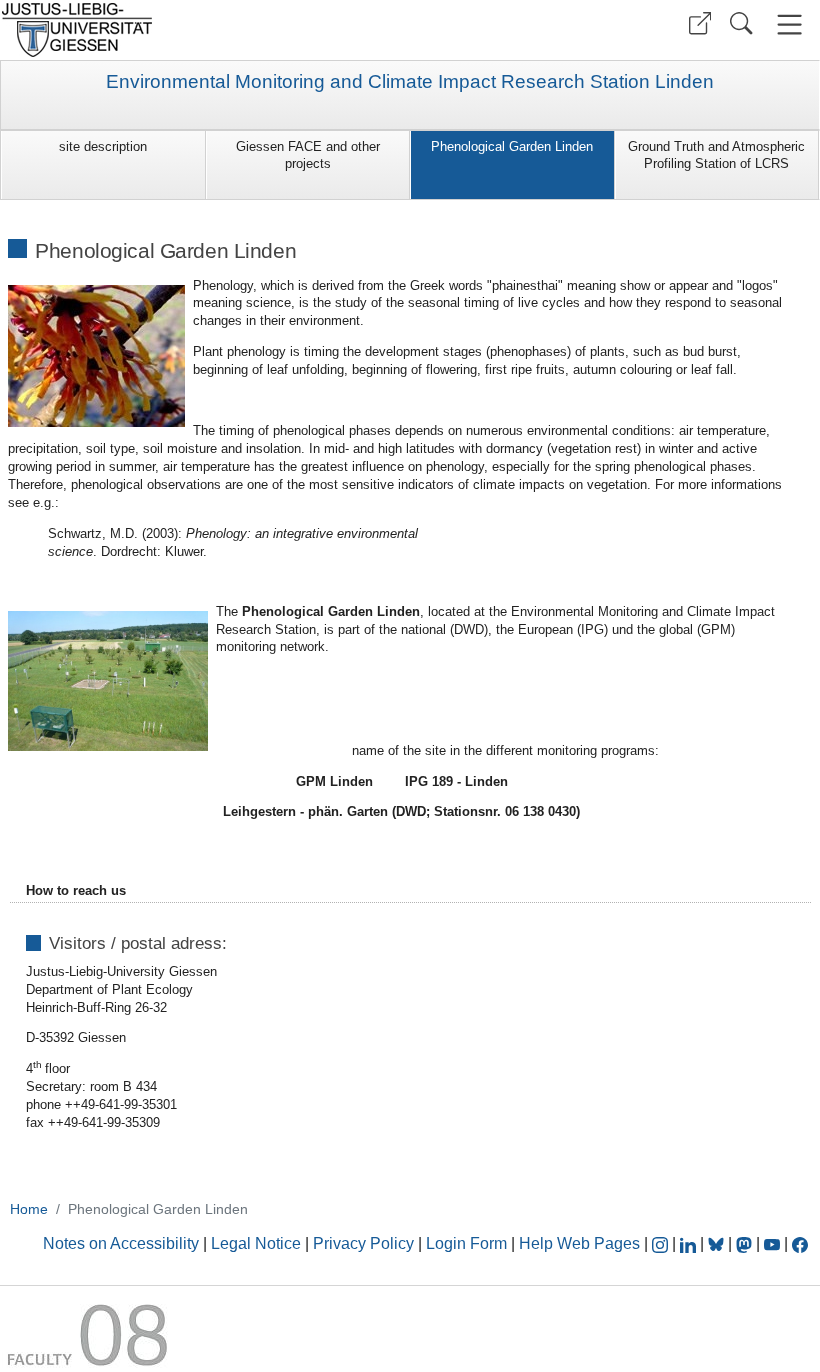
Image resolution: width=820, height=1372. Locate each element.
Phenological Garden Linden (512, 146)
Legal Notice (256, 1243)
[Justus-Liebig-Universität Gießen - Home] (202, 30)
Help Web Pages (579, 1243)
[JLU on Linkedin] (690, 1243)
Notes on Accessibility (123, 1243)
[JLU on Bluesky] (718, 1243)
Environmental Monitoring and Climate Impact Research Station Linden (410, 82)
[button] (700, 23)
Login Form (466, 1243)
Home (29, 1209)
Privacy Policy (363, 1243)
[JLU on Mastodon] (746, 1243)
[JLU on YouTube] (774, 1243)
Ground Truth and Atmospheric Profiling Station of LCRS (716, 155)
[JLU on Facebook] (800, 1243)
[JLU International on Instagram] (662, 1243)
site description (103, 146)
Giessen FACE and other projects (308, 155)
